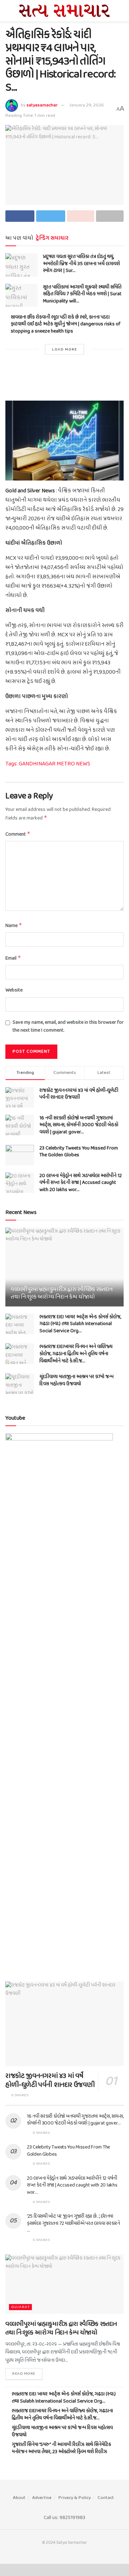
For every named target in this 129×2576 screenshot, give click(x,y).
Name (14, 926)
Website (14, 990)
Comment (18, 834)
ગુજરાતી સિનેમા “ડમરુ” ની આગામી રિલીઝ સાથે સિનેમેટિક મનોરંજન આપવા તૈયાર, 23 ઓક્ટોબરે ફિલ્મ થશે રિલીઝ (61, 2448)
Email (13, 958)
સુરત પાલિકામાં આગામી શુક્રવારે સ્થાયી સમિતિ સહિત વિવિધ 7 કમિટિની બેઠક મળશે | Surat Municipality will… (82, 294)
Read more (24, 2374)
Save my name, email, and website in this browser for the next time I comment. (68, 1027)
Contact (106, 2498)
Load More (64, 349)
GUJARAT (20, 2307)
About (19, 2498)
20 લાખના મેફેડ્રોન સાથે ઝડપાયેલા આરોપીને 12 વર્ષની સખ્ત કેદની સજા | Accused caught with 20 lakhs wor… (81, 1183)
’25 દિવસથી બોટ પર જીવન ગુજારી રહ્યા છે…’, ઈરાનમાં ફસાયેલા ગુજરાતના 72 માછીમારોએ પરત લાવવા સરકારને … (73, 2223)
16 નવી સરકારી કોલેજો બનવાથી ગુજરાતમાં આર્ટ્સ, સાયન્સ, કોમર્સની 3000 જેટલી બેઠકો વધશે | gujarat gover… (79, 1125)
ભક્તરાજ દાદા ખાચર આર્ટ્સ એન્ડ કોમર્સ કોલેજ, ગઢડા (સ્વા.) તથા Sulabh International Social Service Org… (80, 1324)
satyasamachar (42, 105)
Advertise (42, 2498)
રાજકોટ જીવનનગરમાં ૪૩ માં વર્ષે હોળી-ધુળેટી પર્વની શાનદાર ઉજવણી (79, 1094)
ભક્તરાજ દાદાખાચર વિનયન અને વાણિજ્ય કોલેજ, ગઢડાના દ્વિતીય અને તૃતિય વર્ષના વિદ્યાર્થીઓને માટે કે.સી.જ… (76, 1354)
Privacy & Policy (75, 2498)
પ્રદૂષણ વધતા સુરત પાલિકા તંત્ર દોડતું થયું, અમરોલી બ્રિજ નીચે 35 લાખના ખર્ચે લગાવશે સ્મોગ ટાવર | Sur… (82, 264)
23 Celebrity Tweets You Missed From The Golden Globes (79, 1152)
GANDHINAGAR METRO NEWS (54, 764)
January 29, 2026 (87, 105)
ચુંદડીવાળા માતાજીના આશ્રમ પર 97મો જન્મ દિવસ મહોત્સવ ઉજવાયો (77, 1380)
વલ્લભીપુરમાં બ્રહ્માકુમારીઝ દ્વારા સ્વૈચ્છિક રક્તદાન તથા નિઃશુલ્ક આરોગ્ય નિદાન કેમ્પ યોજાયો (62, 1293)
